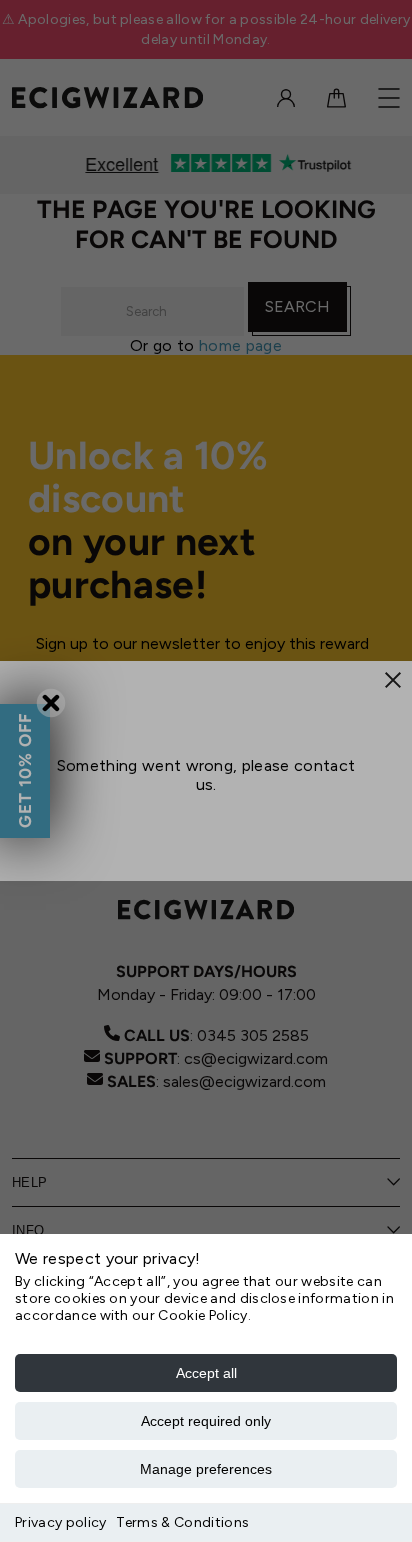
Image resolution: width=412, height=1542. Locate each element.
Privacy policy (60, 1522)
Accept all (206, 1373)
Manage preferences (206, 1469)
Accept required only (206, 1421)
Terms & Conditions (182, 1522)
